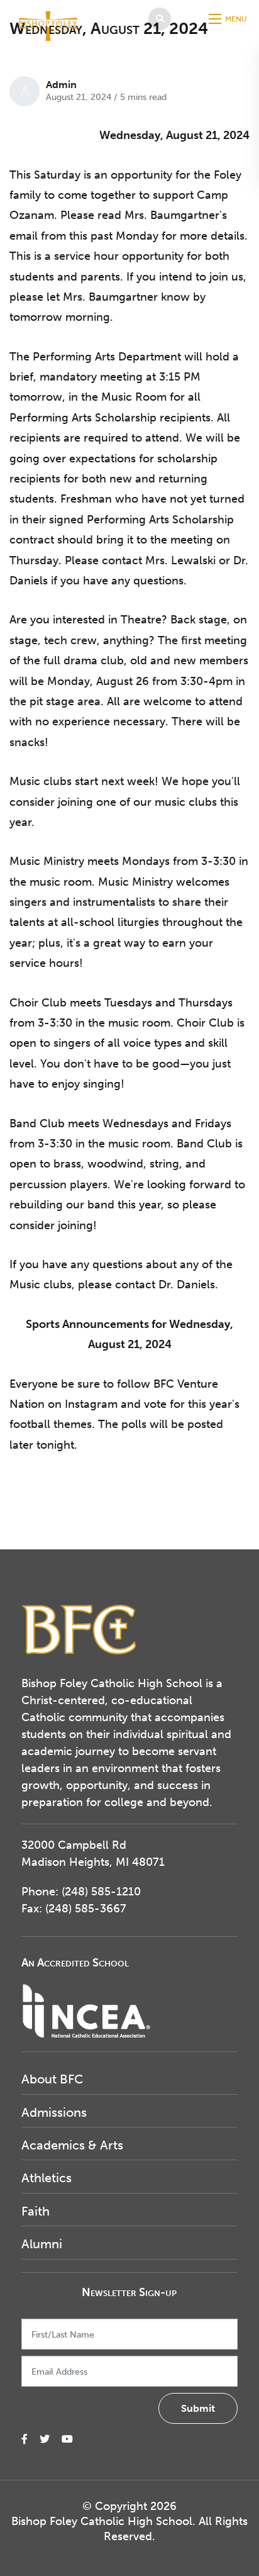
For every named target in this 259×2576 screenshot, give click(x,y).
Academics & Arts (72, 2145)
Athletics (47, 2178)
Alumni (42, 2244)
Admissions (54, 2112)
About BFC (52, 2079)
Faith (36, 2211)
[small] (25, 2439)
